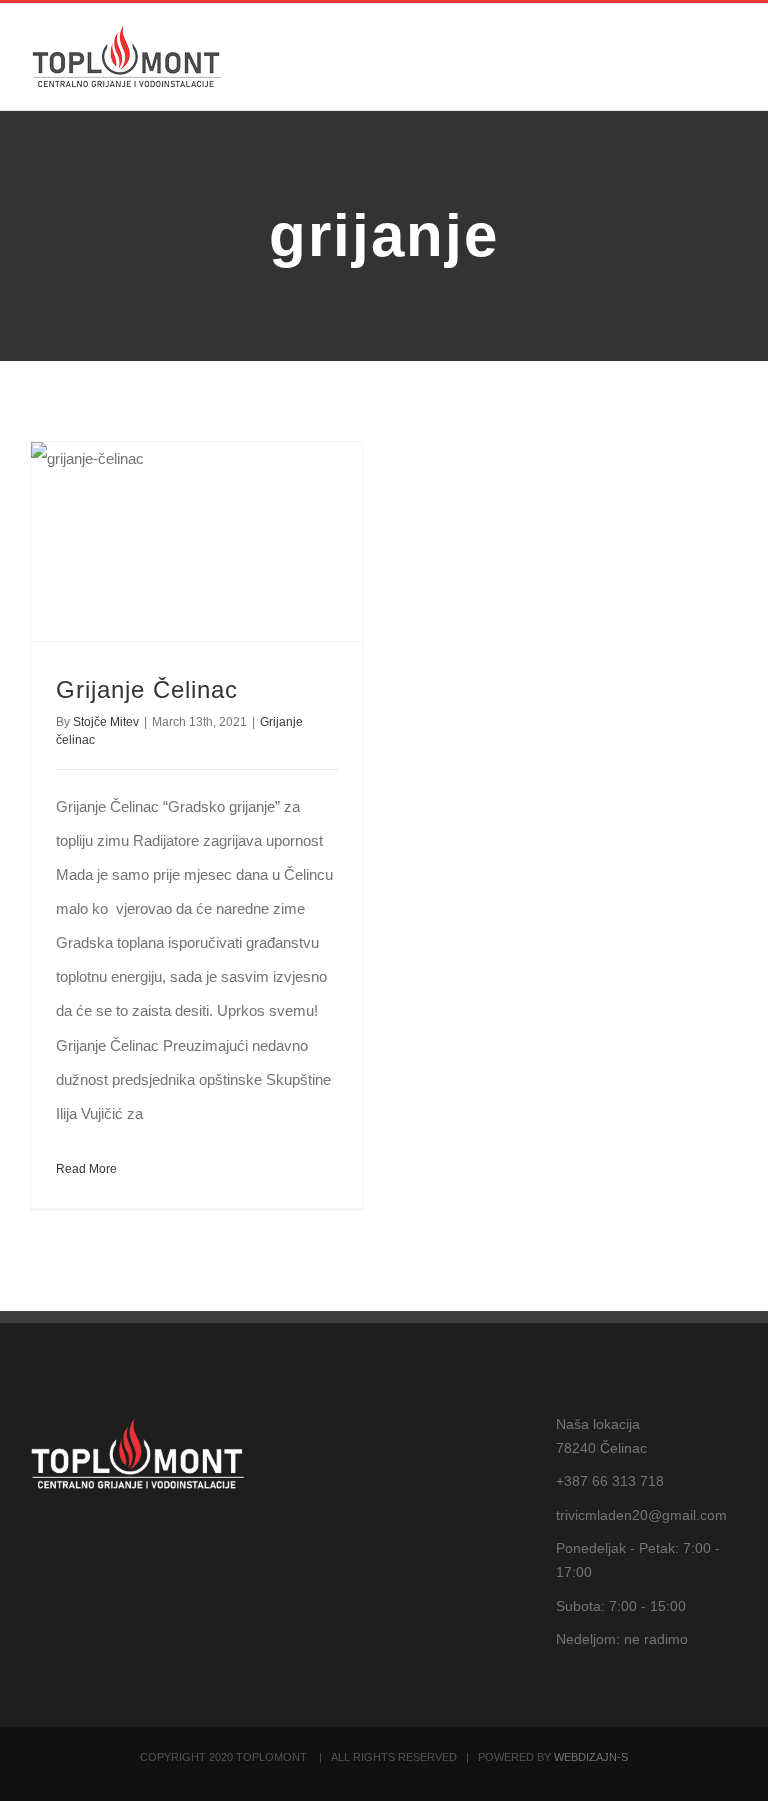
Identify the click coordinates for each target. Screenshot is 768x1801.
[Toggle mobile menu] (730, 59)
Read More (86, 1169)
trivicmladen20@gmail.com (641, 1515)
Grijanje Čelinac (147, 689)
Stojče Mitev (106, 722)
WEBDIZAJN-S (591, 1757)
